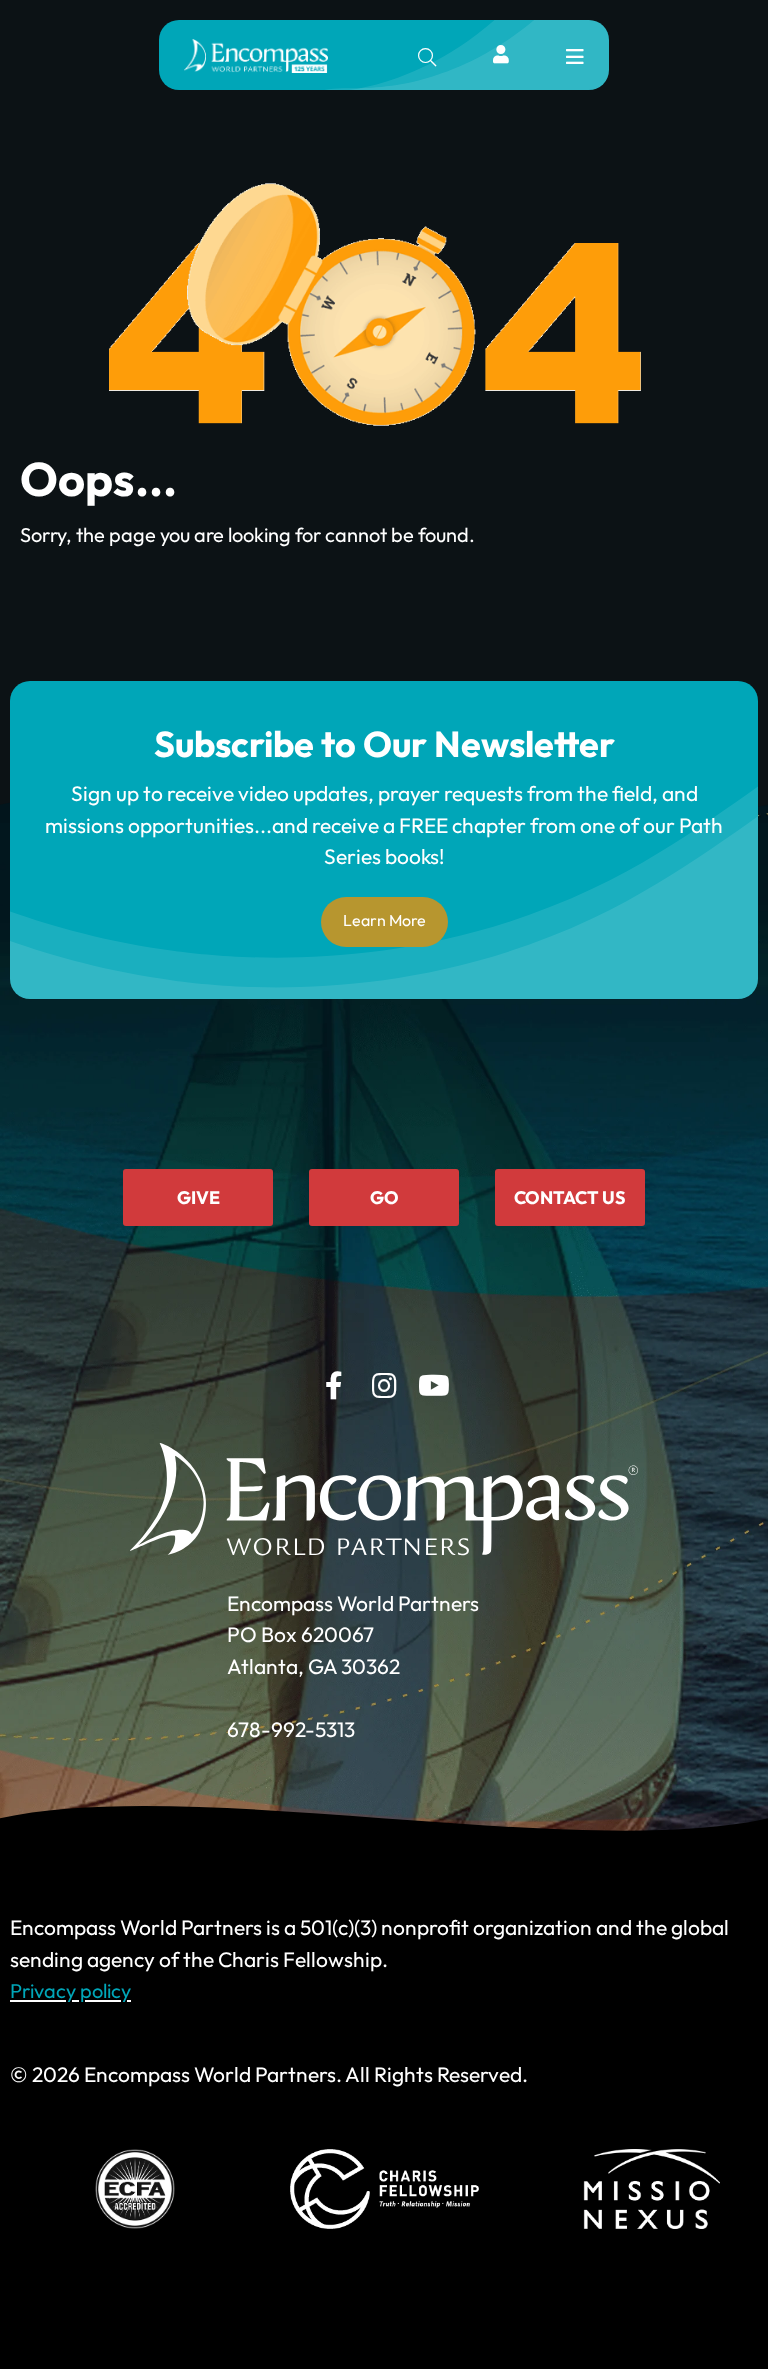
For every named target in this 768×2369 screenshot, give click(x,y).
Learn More (384, 920)
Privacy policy (70, 1990)
